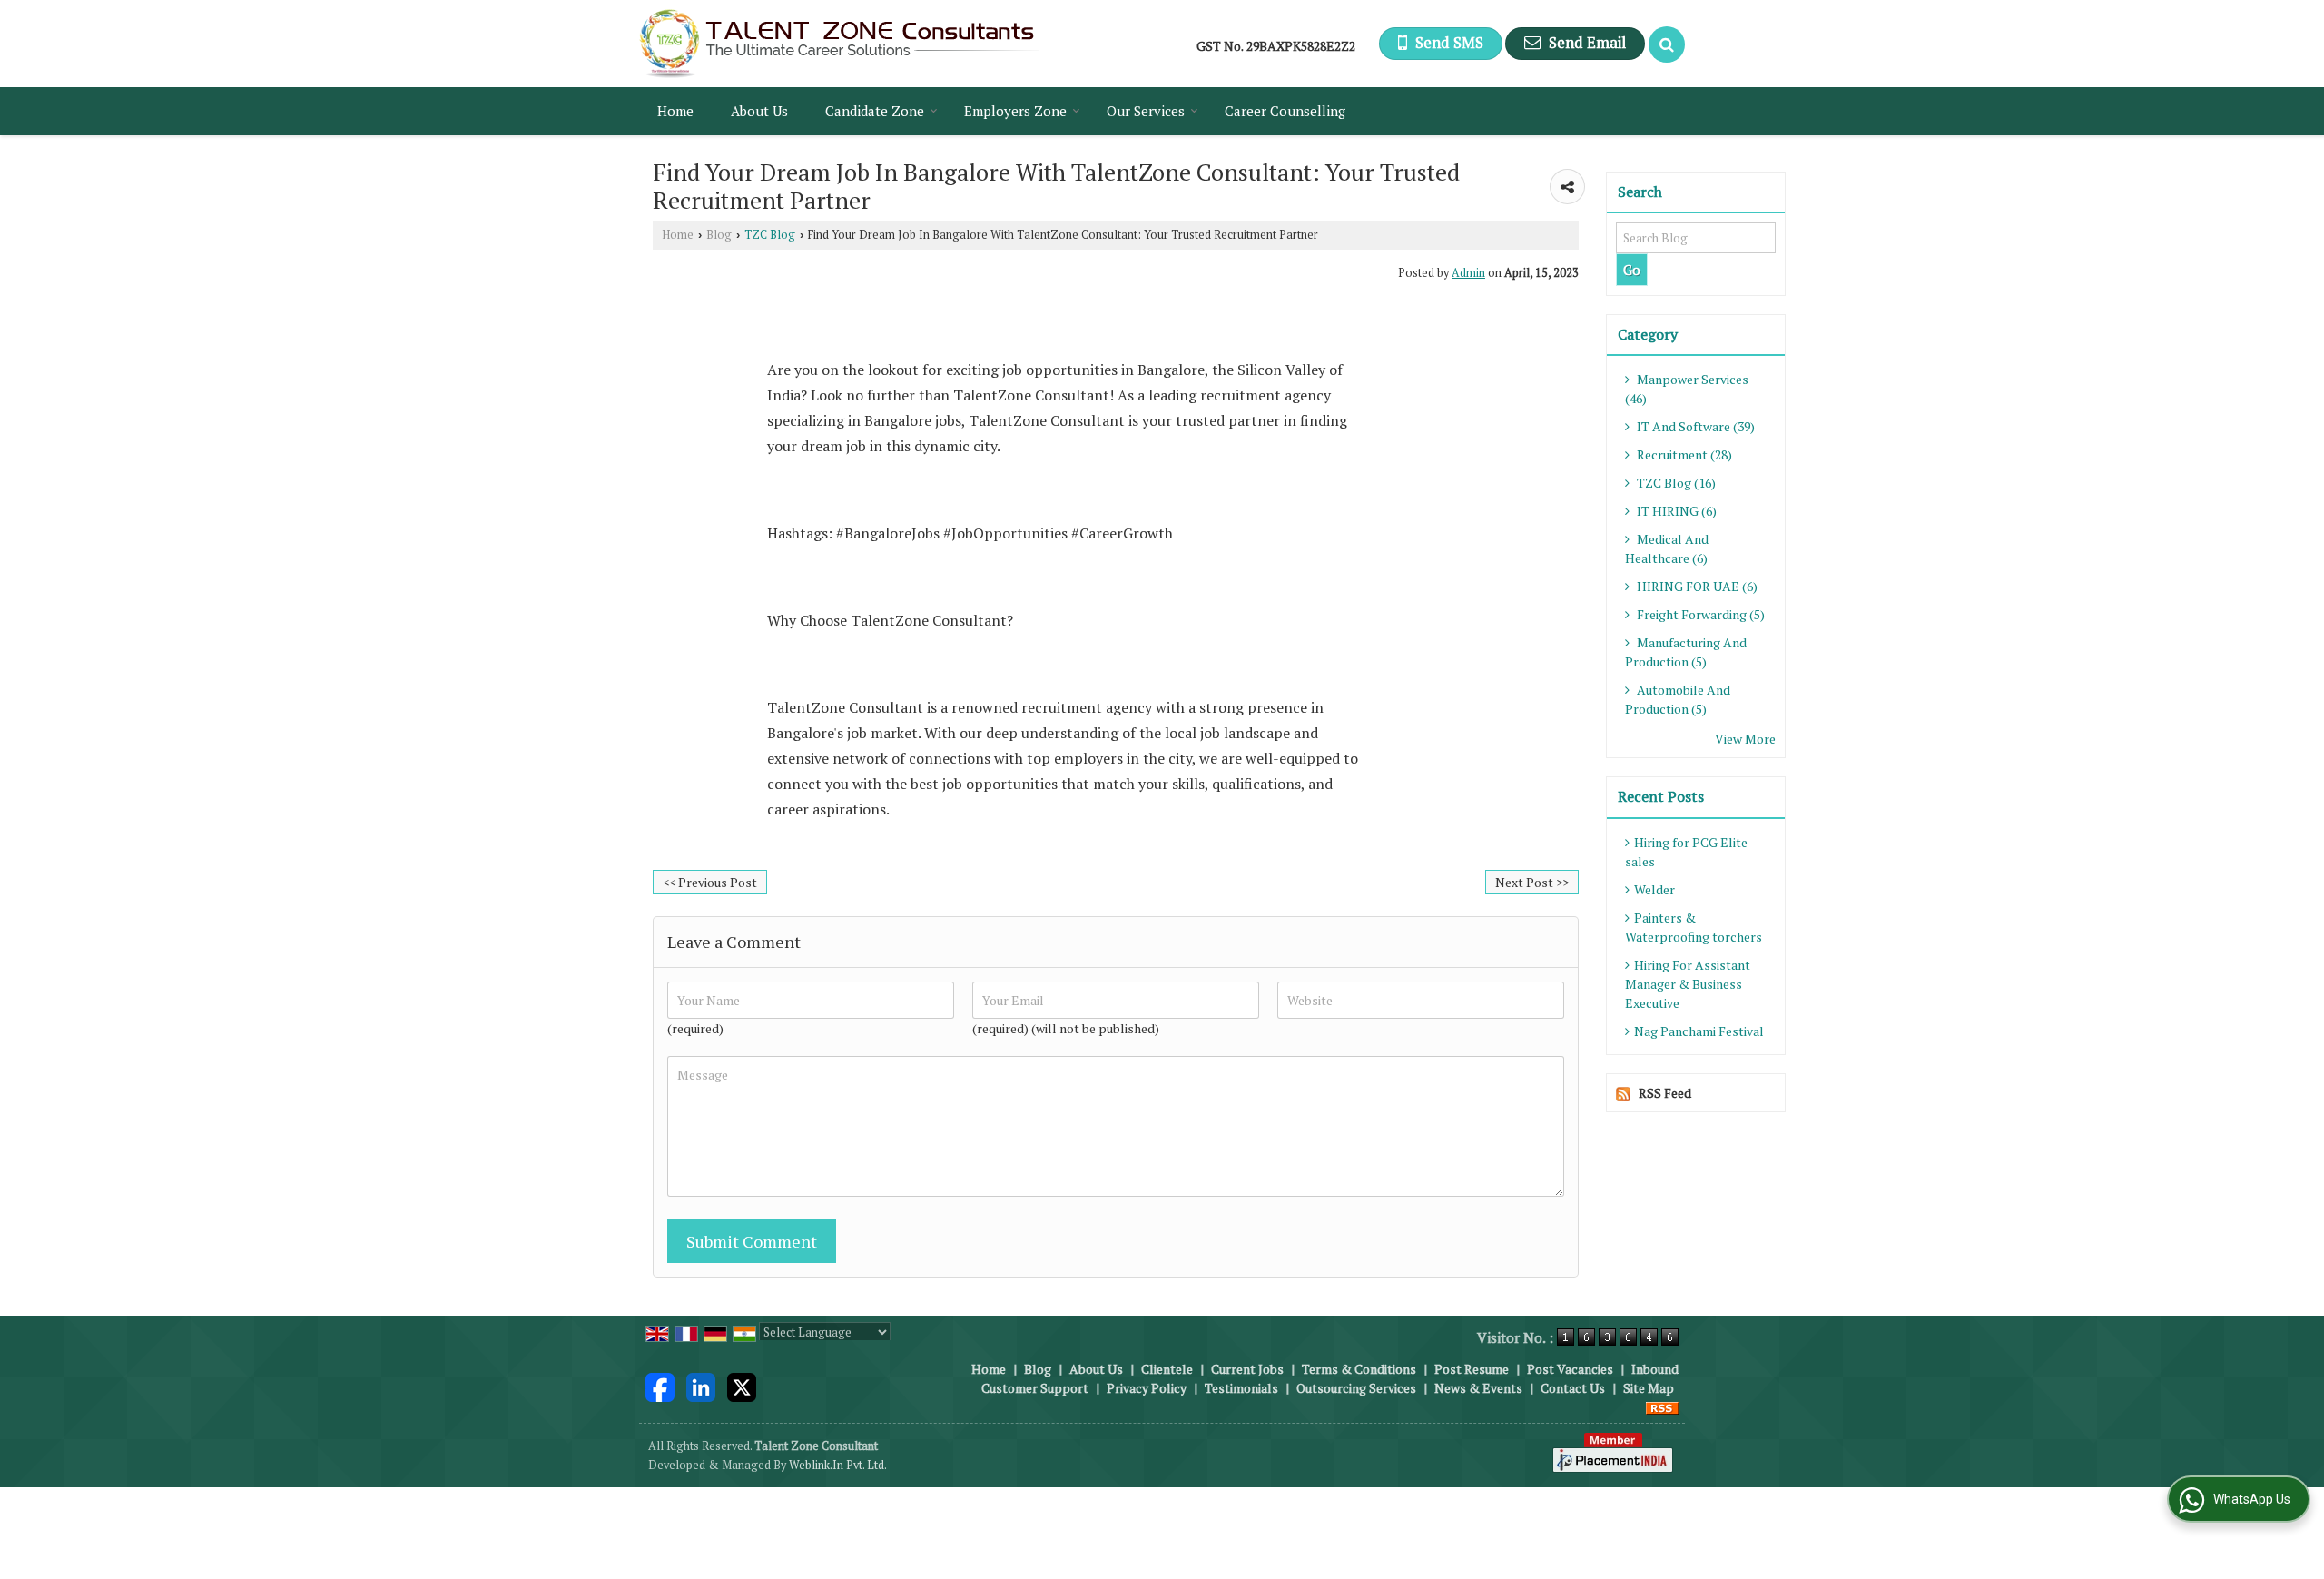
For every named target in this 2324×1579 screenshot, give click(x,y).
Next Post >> (1532, 882)
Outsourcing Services (1356, 1388)
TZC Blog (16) (1675, 483)
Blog (719, 235)
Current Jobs (1247, 1369)
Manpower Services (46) (1687, 389)
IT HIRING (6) (1675, 511)
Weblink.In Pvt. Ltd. (838, 1465)
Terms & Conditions (1359, 1369)
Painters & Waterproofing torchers (1694, 927)
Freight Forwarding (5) (1699, 614)
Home (675, 111)
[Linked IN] (701, 1386)
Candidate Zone (875, 111)
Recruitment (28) (1683, 454)
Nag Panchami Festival (1699, 1031)
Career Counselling (1285, 111)
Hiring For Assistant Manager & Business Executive (1688, 984)
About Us (759, 111)
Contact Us (1573, 1388)
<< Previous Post (710, 882)
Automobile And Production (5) (1678, 699)
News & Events (1478, 1388)
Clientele (1167, 1369)
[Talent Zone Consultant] (839, 44)
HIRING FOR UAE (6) (1696, 586)
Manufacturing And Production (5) (1686, 652)
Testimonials (1241, 1388)
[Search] (1667, 44)
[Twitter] (742, 1386)
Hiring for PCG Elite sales (1686, 852)
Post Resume (1472, 1369)
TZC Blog (770, 235)
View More (1745, 739)
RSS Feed (1665, 1093)
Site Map (1649, 1388)
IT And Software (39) (1694, 426)
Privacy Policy (1147, 1388)
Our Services (1146, 111)
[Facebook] (660, 1386)
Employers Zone (1015, 111)
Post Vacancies (1570, 1369)
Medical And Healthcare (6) (1667, 548)
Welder (1654, 889)
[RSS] (1662, 1407)
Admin (1468, 273)
